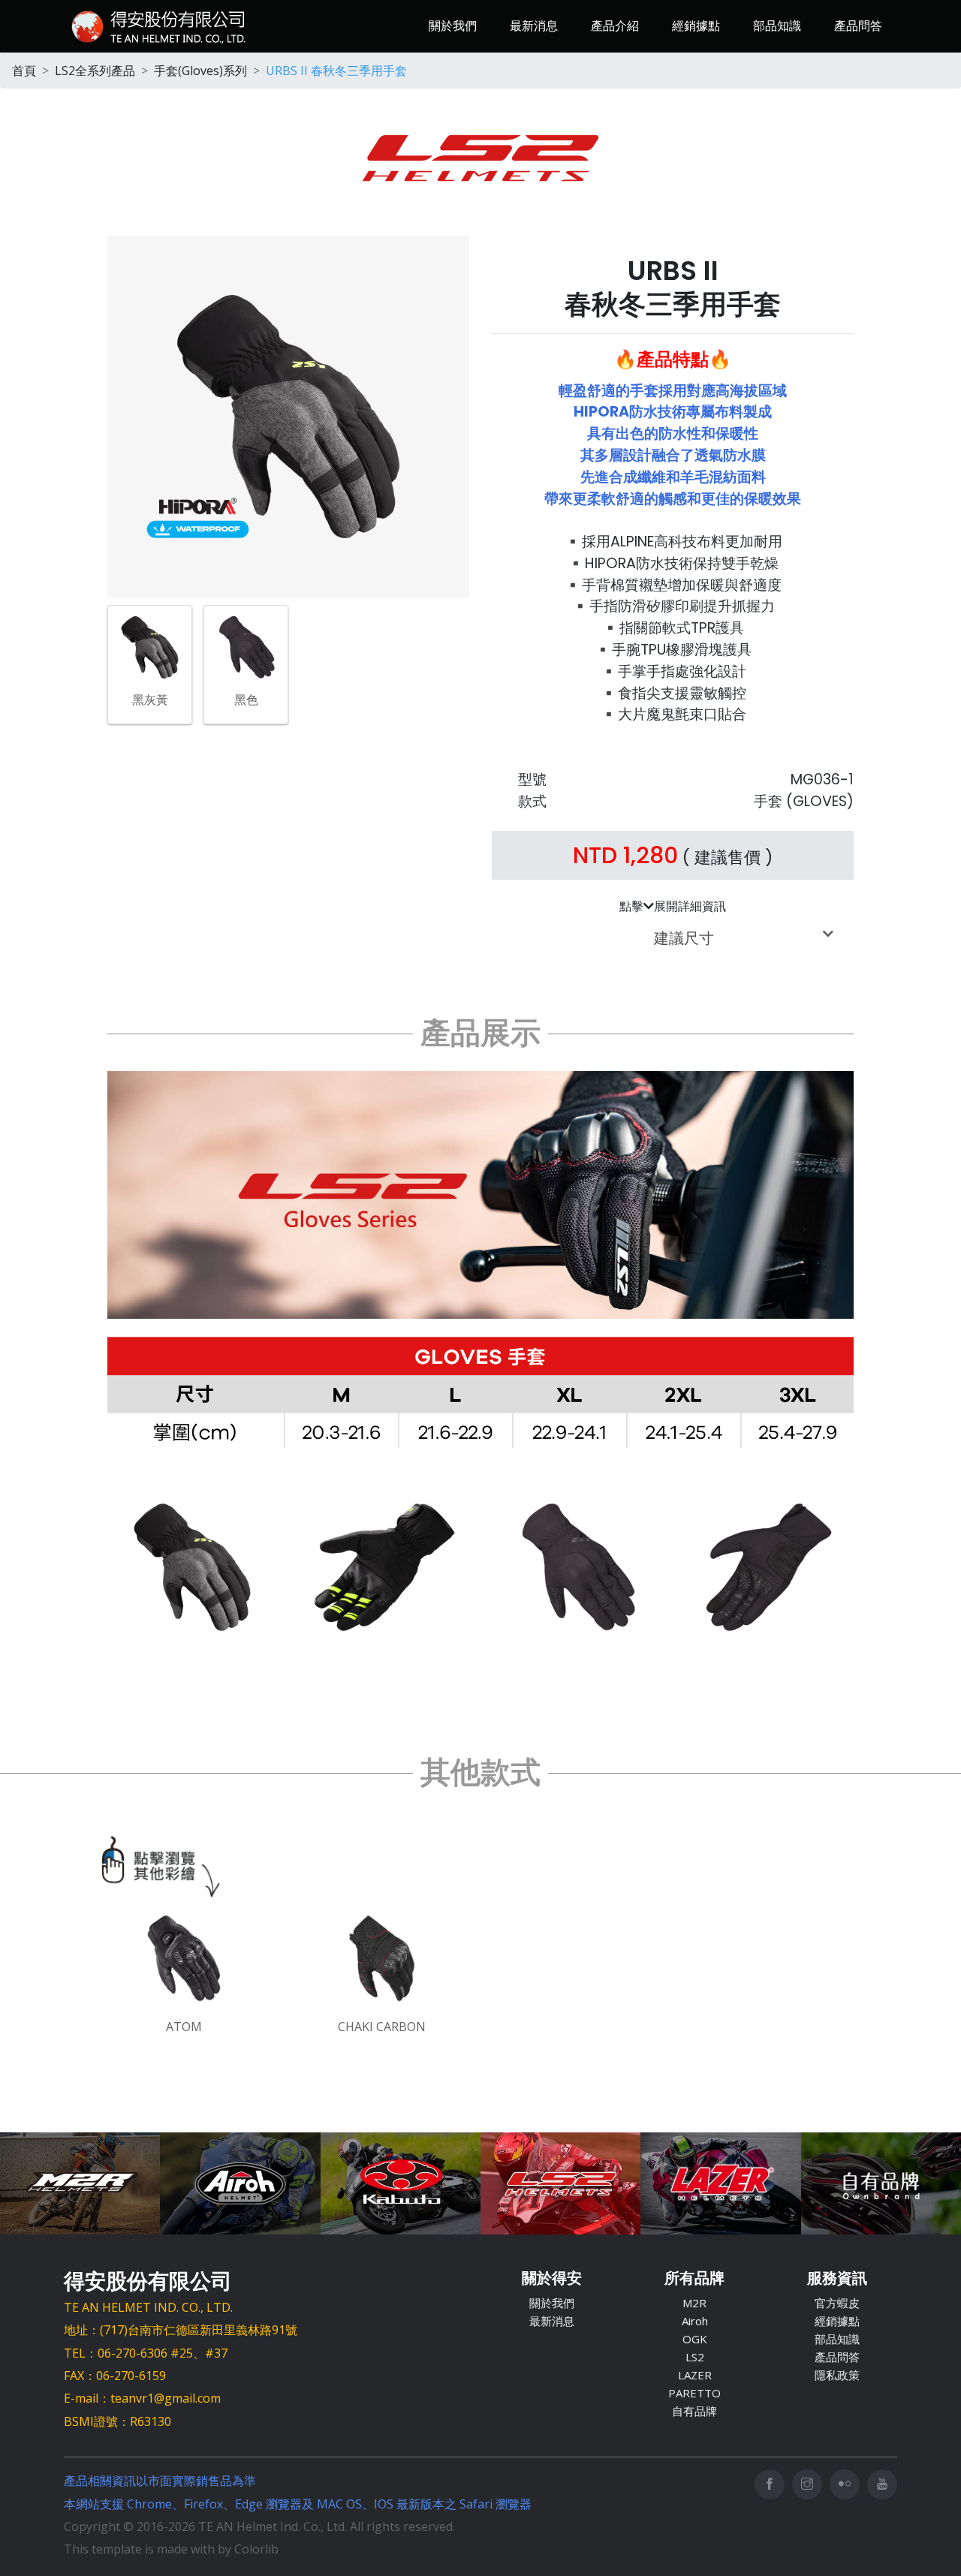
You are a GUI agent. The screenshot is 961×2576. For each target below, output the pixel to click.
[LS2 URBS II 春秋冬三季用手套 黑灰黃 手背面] (192, 1567)
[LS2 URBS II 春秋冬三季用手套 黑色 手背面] (577, 1567)
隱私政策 (837, 2375)
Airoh (695, 2321)
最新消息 (534, 26)
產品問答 (858, 26)
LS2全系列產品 (95, 71)
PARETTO (694, 2393)
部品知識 (777, 26)
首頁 (24, 71)
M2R (694, 2303)
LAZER (695, 2375)
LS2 (695, 2357)
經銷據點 (696, 26)
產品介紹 (615, 26)
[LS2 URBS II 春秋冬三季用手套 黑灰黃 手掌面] (384, 1567)
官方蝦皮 (837, 2303)
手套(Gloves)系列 (200, 71)
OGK (695, 2339)
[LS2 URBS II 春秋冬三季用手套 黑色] (246, 646)
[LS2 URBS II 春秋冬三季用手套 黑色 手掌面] (769, 1567)
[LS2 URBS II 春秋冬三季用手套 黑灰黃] (150, 646)
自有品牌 (694, 2411)
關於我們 (453, 26)
